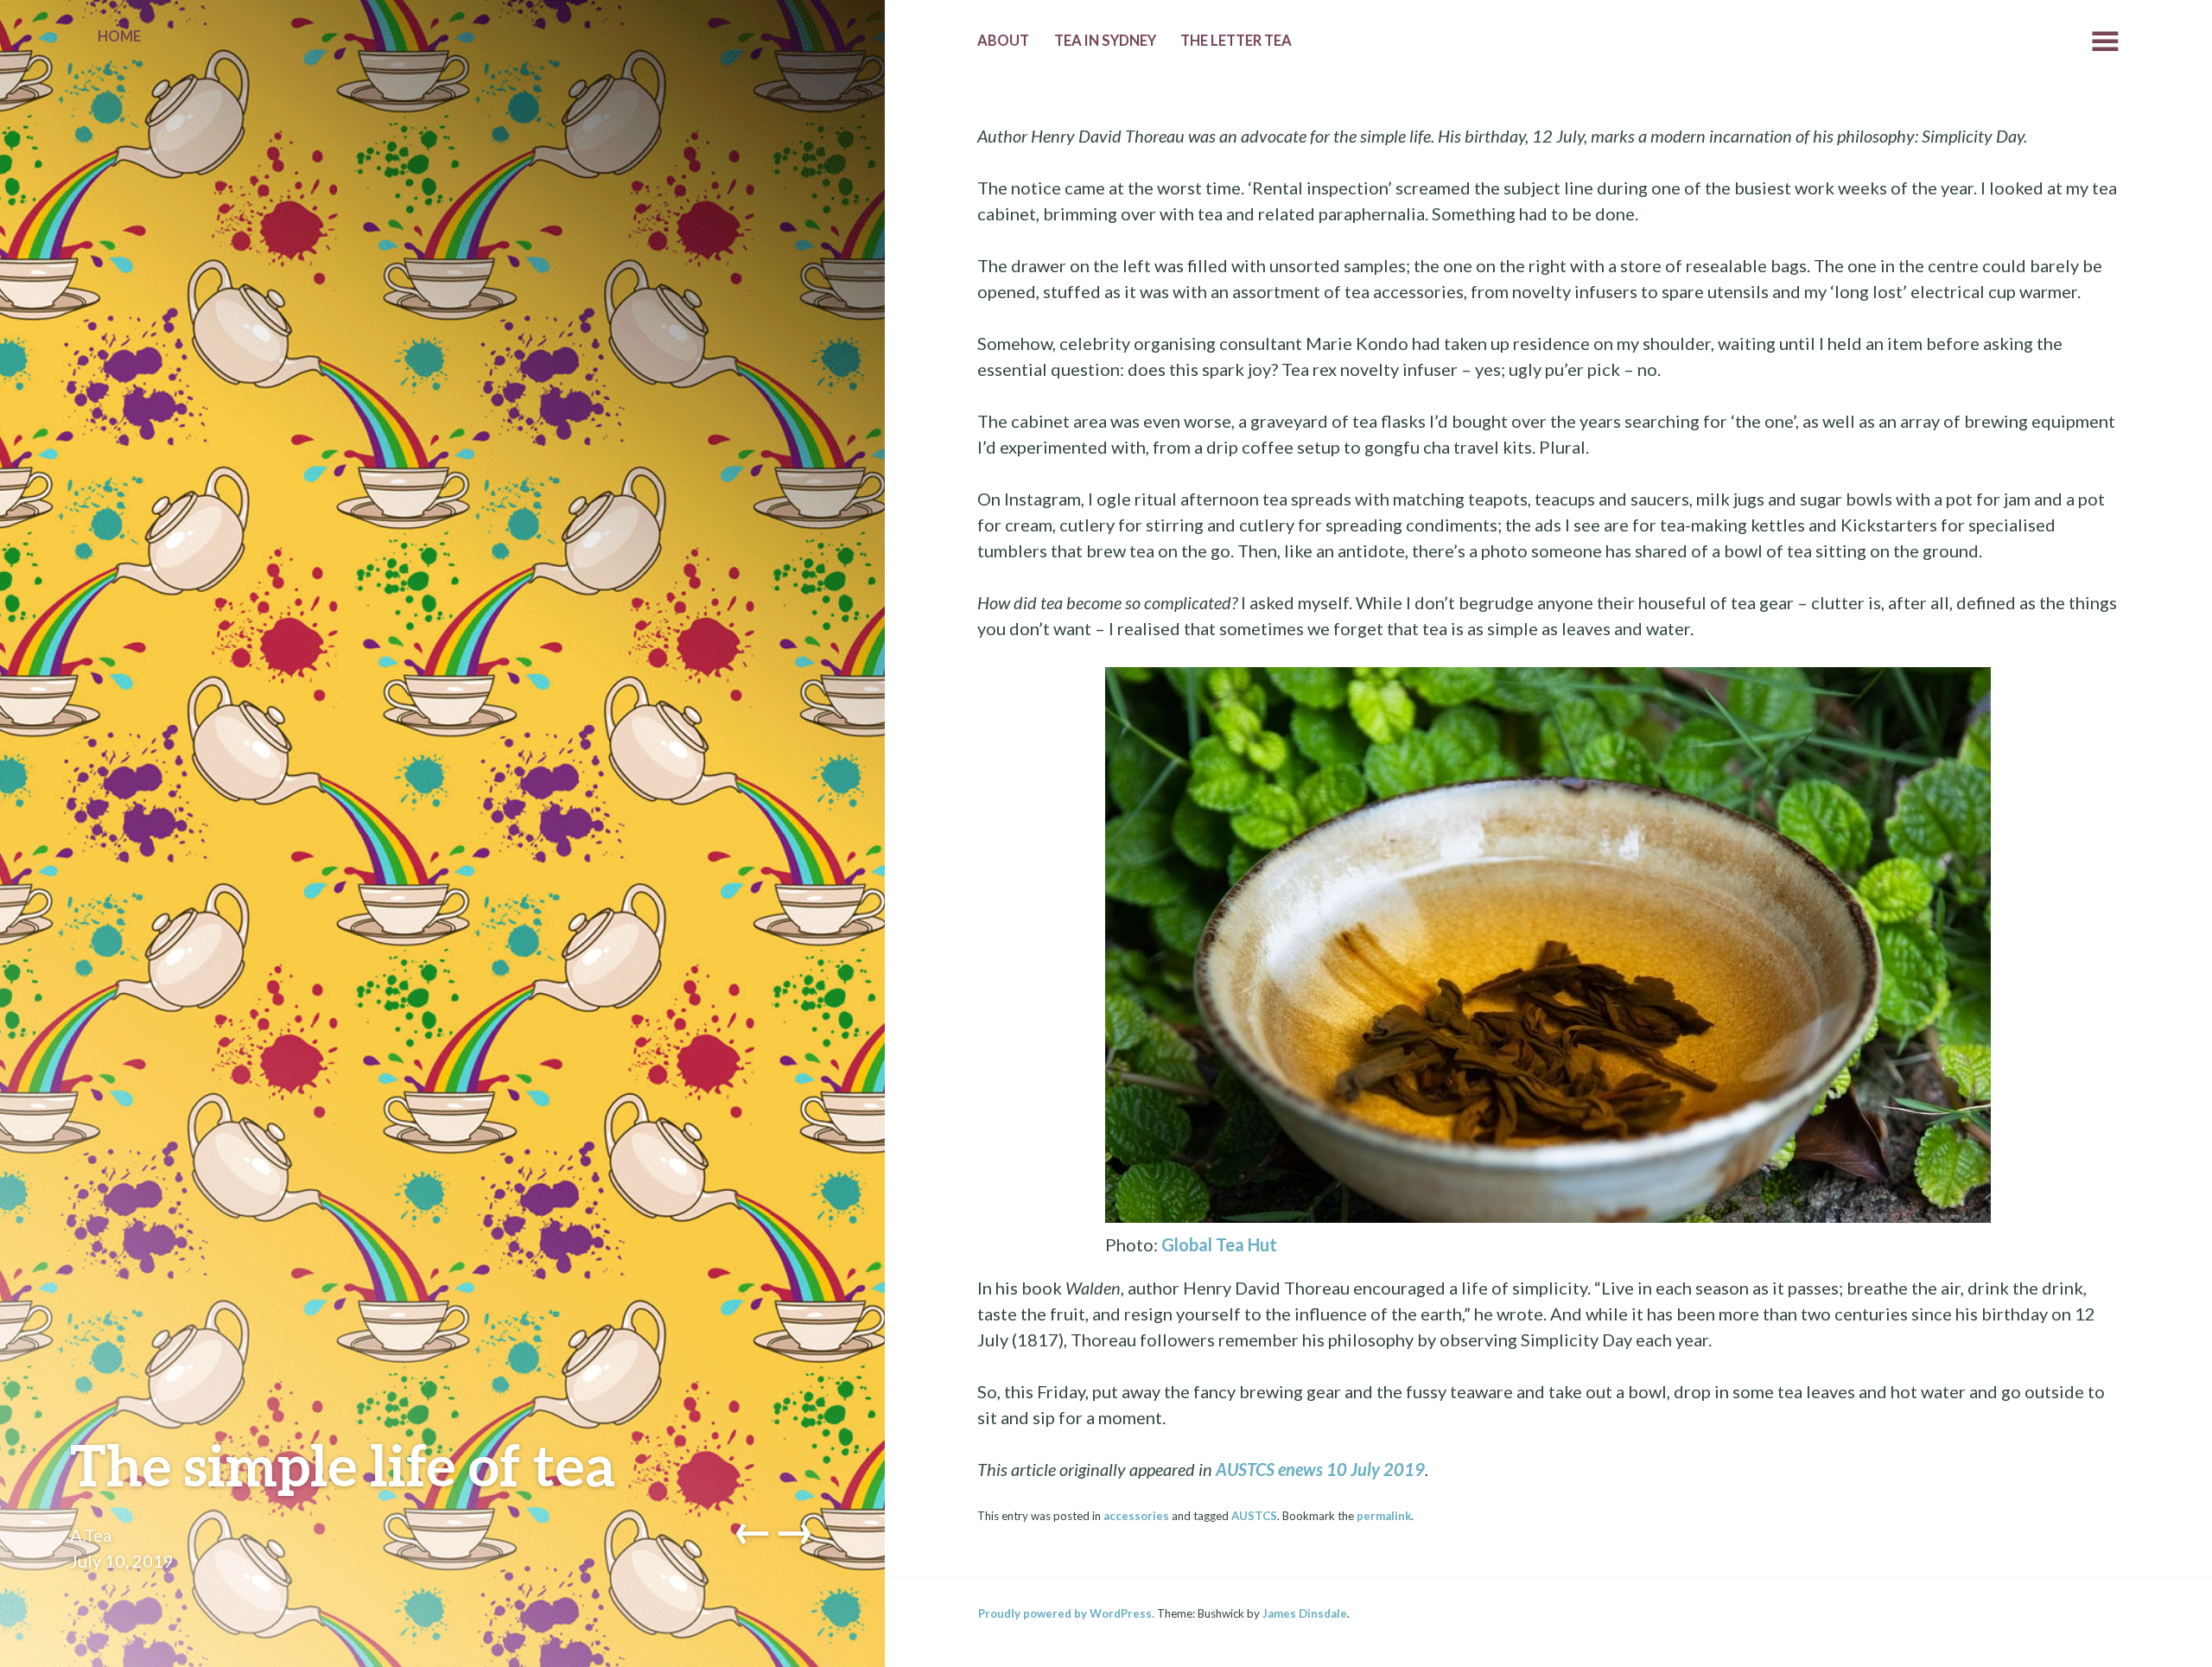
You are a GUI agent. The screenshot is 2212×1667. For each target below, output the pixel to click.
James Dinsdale (1305, 1613)
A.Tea (91, 1535)
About (1003, 41)
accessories (1136, 1516)
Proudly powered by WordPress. (1066, 1613)
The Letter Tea (1236, 41)
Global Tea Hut (1219, 1244)
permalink (1384, 1516)
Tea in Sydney (1105, 41)
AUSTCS (1254, 1516)
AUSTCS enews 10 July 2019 (1320, 1469)
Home (119, 36)
